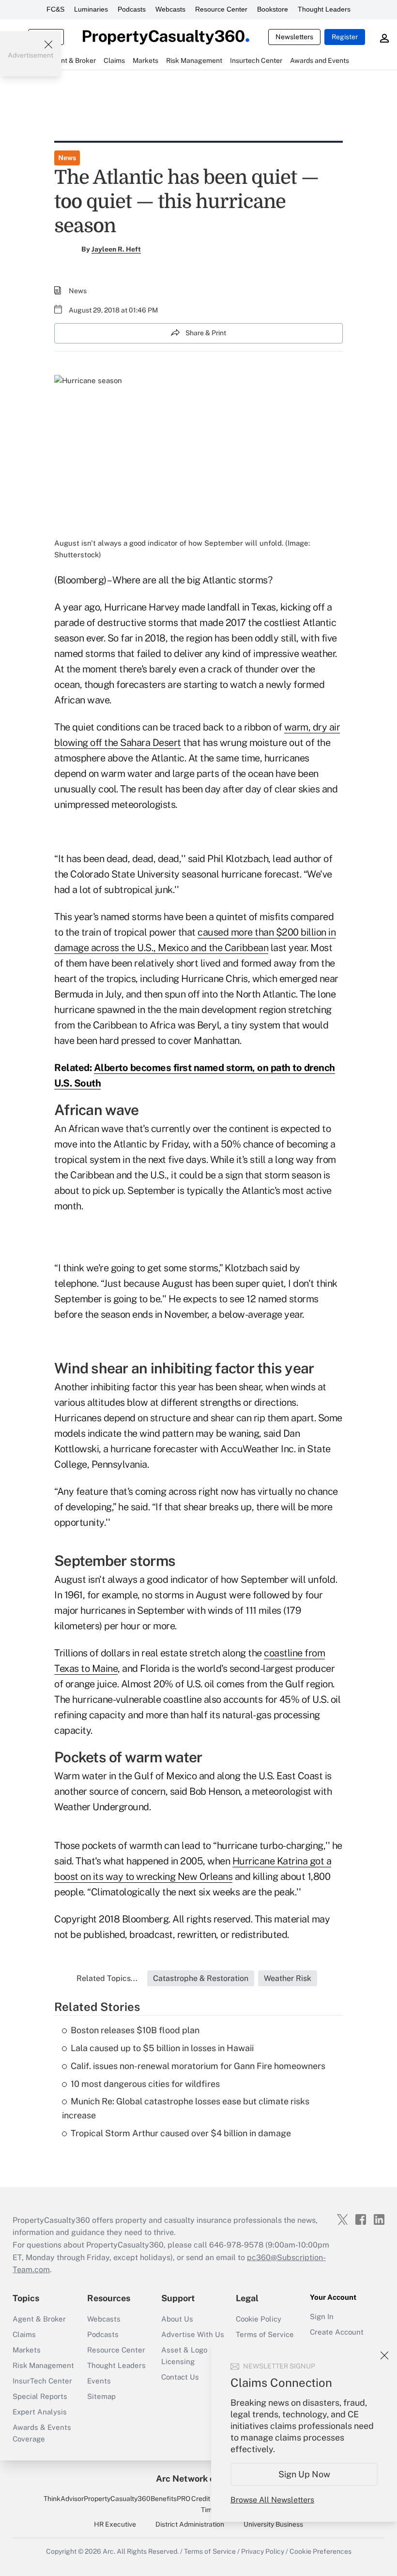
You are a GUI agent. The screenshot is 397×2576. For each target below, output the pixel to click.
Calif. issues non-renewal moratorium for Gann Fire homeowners (198, 2066)
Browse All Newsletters (272, 2500)
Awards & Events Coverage (42, 2433)
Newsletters (294, 37)
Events (99, 2381)
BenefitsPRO (170, 2499)
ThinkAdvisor (64, 2499)
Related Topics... (107, 1978)
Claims (24, 2334)
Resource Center (221, 9)
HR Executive (115, 2524)
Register (345, 37)
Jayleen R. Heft (116, 249)
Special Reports (40, 2396)
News (67, 158)
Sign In (322, 2316)
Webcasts (170, 9)
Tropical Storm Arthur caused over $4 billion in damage (181, 2133)
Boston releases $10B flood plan (135, 2030)
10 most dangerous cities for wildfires (145, 2084)
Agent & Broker (39, 2319)
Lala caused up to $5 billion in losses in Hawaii (162, 2048)
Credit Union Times (210, 2504)
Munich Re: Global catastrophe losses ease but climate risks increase (186, 2108)
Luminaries (91, 9)
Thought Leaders (324, 9)
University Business (273, 2524)
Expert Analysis (40, 2412)
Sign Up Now (304, 2474)
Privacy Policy (263, 2551)
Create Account (337, 2332)
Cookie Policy (259, 2319)
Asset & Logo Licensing (184, 2356)
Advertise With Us (193, 2334)
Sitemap (101, 2396)
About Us (177, 2319)
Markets (27, 2350)
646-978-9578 (236, 2245)
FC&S (55, 9)
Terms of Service (265, 2334)
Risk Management (43, 2365)
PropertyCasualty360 (117, 2499)
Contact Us (180, 2377)
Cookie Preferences (321, 2551)
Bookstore (273, 9)
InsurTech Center (42, 2381)
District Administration (190, 2524)
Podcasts (132, 9)
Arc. (109, 2551)
